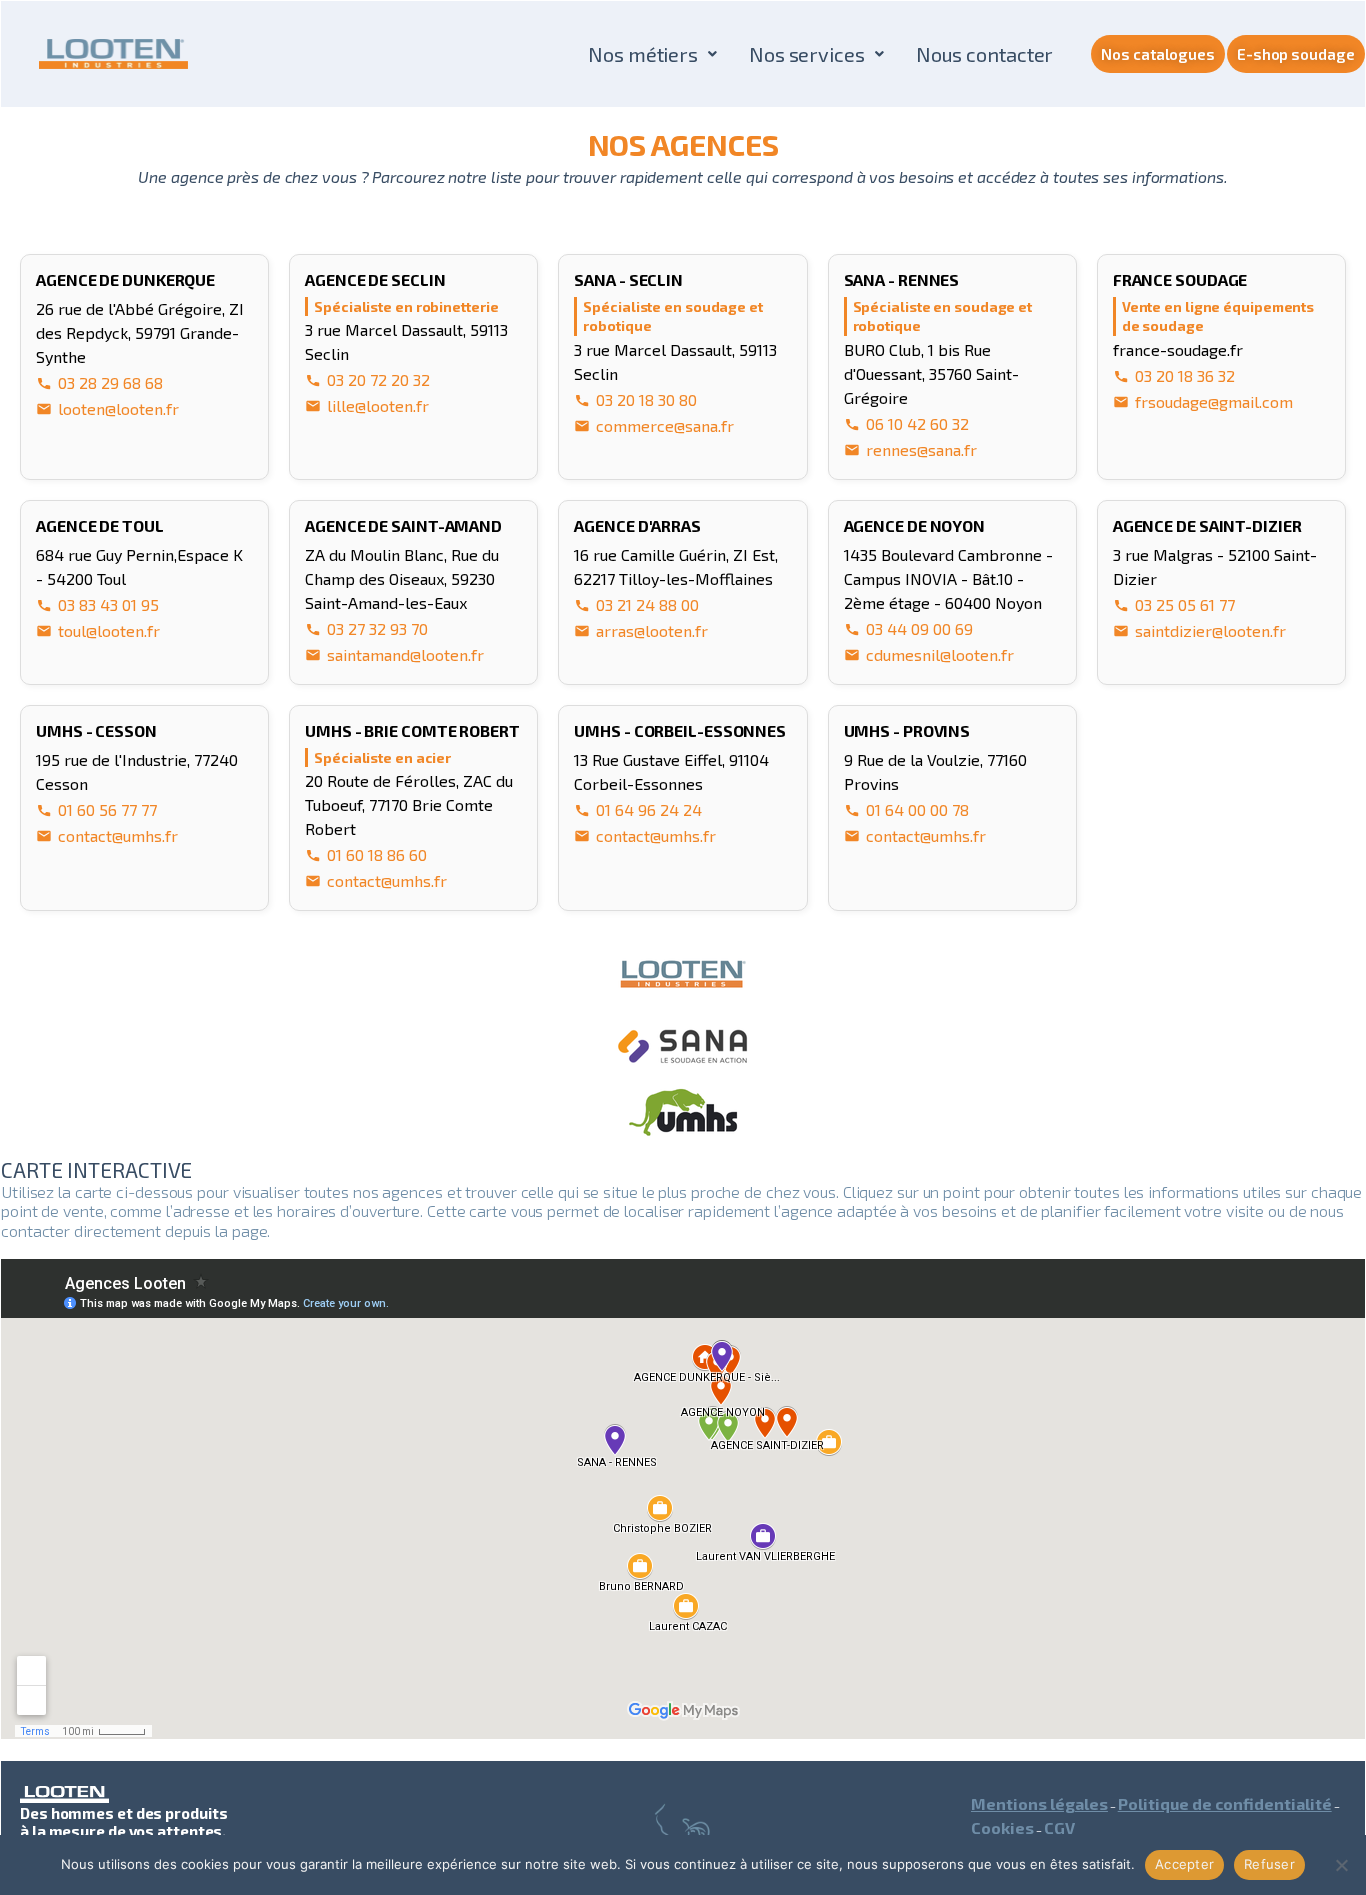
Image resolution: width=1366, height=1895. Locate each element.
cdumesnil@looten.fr (940, 654)
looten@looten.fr (118, 408)
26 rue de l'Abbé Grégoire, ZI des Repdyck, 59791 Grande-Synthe (140, 332)
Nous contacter (985, 54)
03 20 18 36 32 (1185, 375)
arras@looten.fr (652, 630)
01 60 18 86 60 (377, 854)
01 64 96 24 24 (649, 809)
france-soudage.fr (1178, 349)
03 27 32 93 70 (377, 628)
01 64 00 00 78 (917, 809)
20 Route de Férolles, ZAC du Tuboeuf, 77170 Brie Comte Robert (409, 804)
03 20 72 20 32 (378, 379)
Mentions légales (1039, 1803)
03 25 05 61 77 (1185, 604)
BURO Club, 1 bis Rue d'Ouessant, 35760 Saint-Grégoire (931, 373)
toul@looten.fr (109, 630)
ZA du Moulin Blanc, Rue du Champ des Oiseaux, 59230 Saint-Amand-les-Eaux (402, 578)
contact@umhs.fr (118, 835)
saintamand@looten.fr (405, 654)
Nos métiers (643, 54)
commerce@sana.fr (665, 425)
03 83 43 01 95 (108, 604)
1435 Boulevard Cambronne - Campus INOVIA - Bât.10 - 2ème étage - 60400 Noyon (948, 578)
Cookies (1002, 1827)
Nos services (807, 54)
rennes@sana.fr (921, 449)
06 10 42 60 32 (917, 423)
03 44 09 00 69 (919, 628)
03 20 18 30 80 (646, 399)
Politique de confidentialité (1225, 1803)
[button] (652, 54)
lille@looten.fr (378, 405)
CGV (1059, 1827)
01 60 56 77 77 (107, 809)
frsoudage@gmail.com (1214, 401)
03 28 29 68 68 (110, 382)
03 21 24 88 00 (647, 604)
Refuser (1269, 1864)
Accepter (1184, 1864)
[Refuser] (1341, 1865)
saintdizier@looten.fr (1210, 630)
